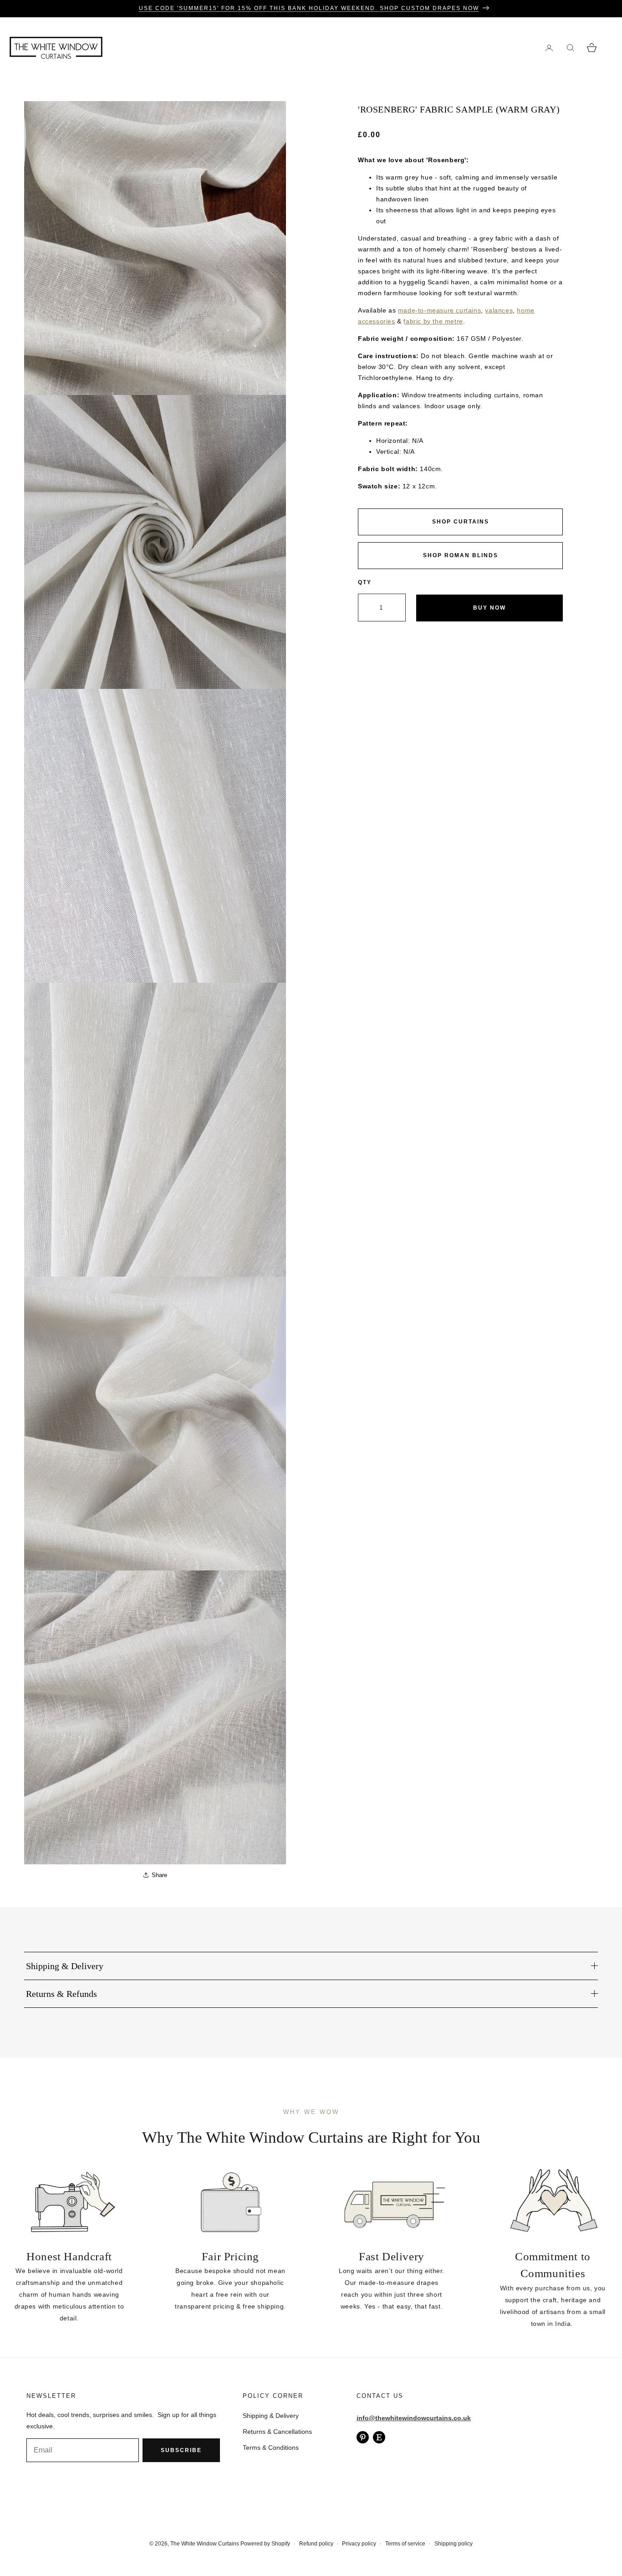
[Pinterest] (363, 2437)
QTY (365, 582)
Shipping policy (454, 2544)
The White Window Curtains (205, 2544)
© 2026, (160, 2544)
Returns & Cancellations (277, 2432)
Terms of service (405, 2544)
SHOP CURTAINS (461, 522)
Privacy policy (359, 2544)
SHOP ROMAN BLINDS (461, 555)
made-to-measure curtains (439, 310)
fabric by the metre (433, 321)
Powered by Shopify (265, 2544)
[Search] (570, 48)
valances (499, 310)
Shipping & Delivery (271, 2416)
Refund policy (316, 2544)
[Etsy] (379, 2437)
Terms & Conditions (271, 2448)
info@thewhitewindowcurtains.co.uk (414, 2418)
